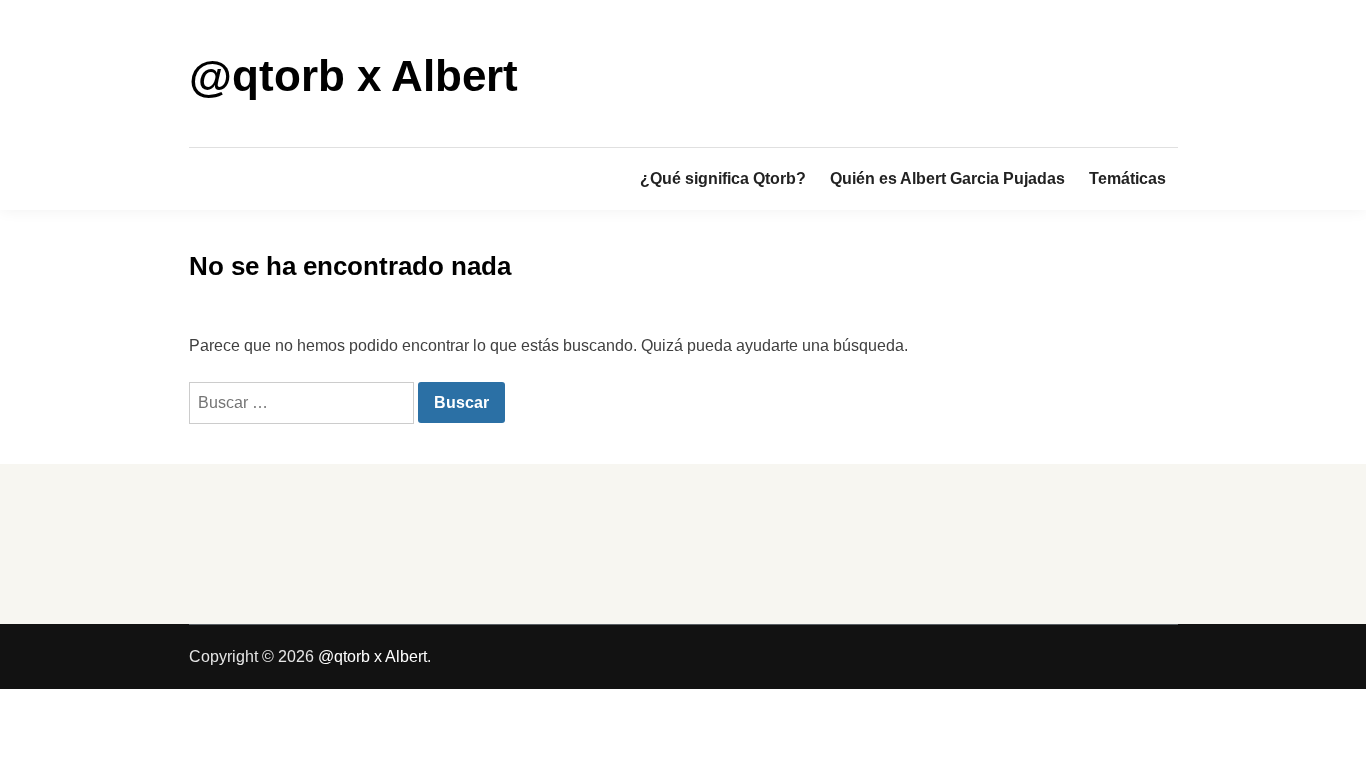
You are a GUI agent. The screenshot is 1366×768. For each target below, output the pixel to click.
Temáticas (1127, 178)
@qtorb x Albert (353, 75)
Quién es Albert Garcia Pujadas (947, 178)
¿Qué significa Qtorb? (723, 178)
